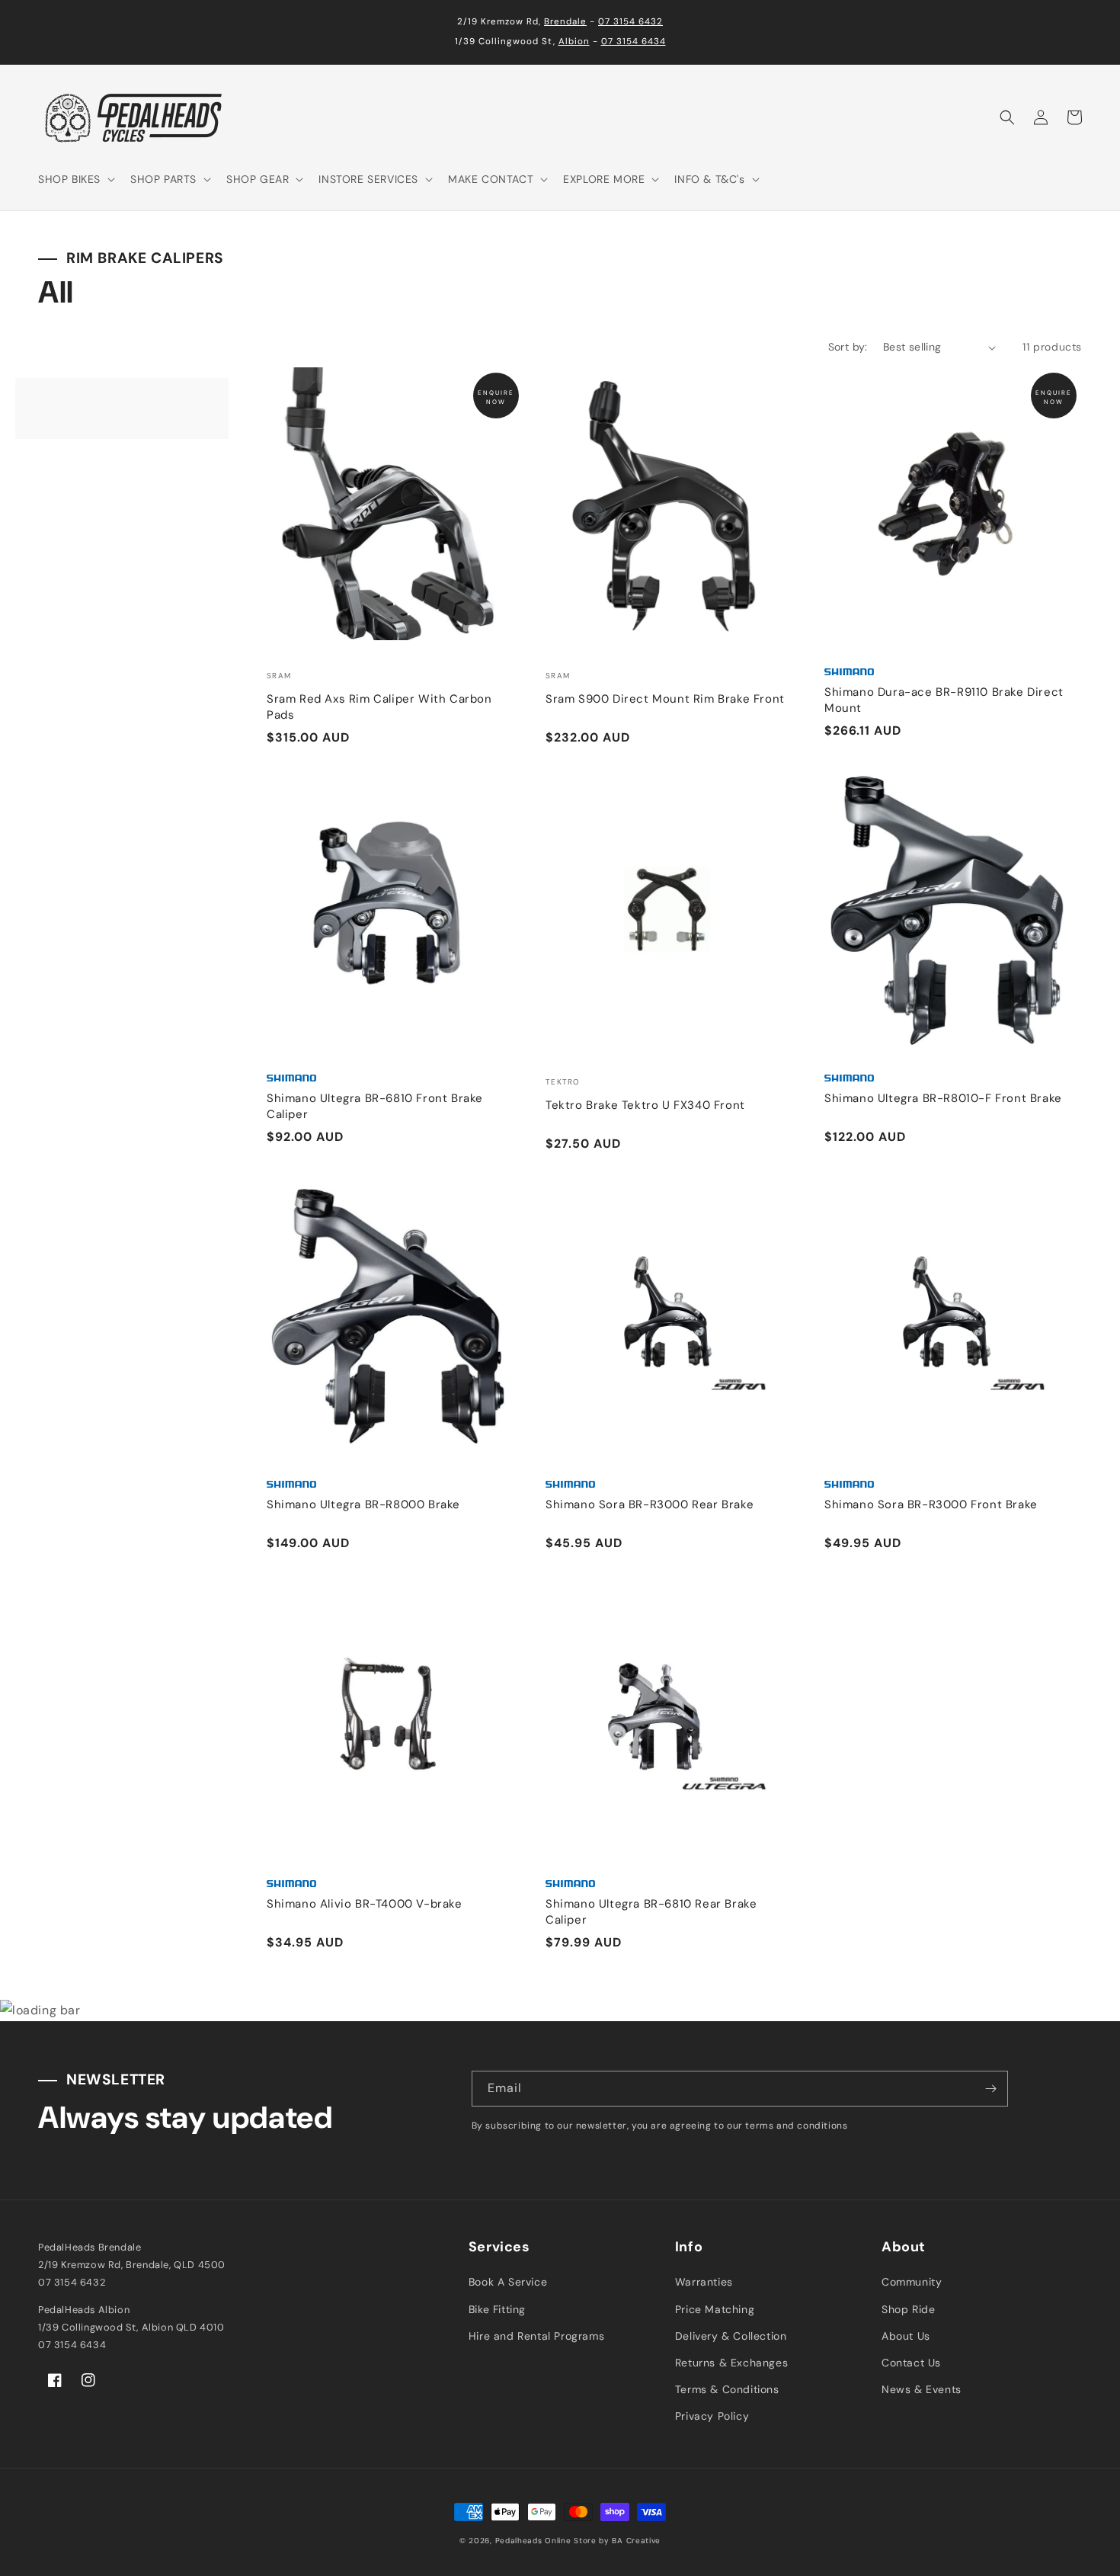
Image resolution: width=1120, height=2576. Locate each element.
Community (912, 2282)
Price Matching (715, 2309)
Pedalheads (520, 2541)
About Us (906, 2336)
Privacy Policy (712, 2416)
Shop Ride (908, 2309)
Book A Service (508, 2282)
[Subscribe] (990, 2089)
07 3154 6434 (634, 42)
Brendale (565, 22)
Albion (574, 42)
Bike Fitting (497, 2309)
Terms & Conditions (727, 2389)
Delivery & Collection (731, 2336)
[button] (75, 179)
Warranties (704, 2282)
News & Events (922, 2389)
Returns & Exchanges (731, 2363)
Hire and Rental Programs (536, 2336)
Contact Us (911, 2363)
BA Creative (636, 2541)
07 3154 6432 (630, 22)
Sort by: (848, 347)
